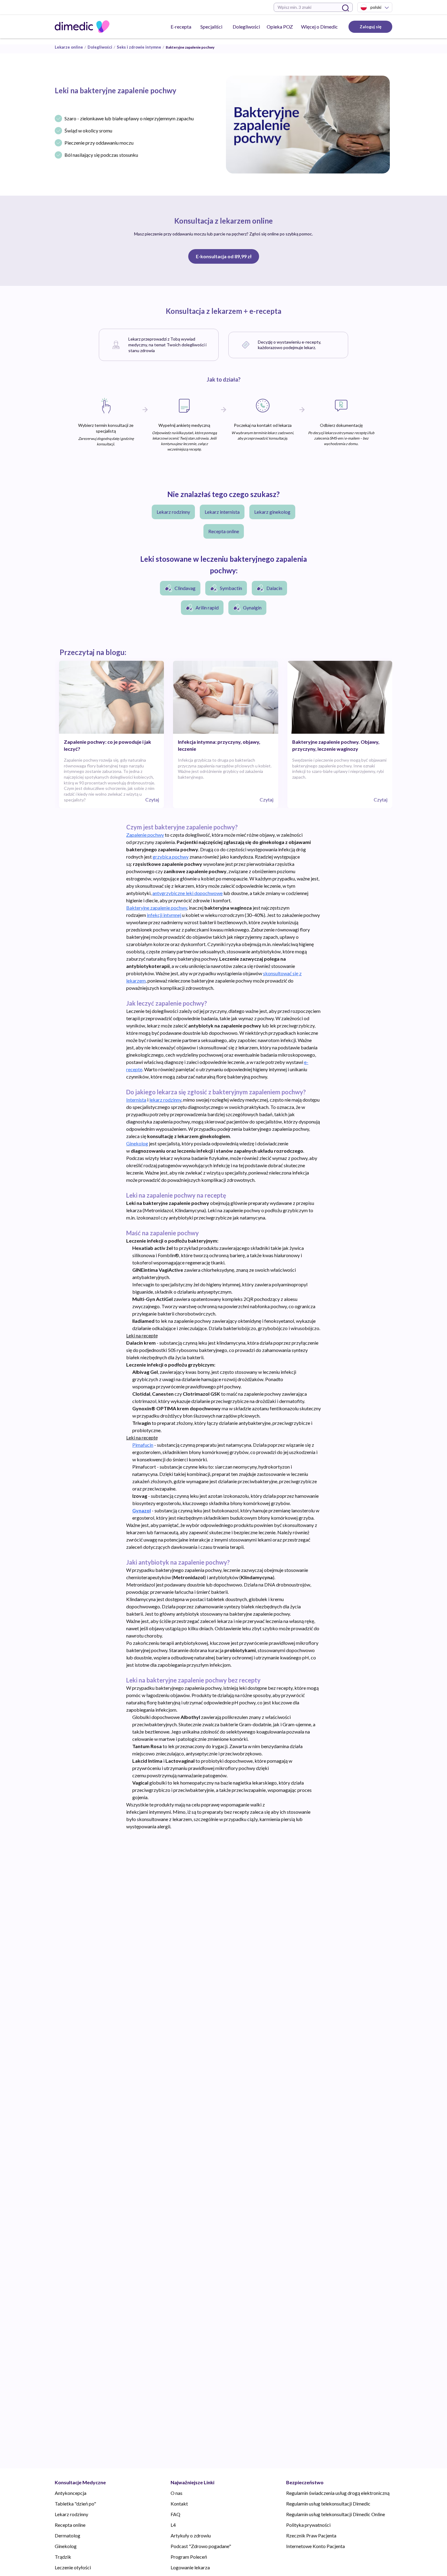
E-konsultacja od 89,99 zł (224, 256)
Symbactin (231, 588)
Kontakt (179, 2504)
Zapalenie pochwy (145, 835)
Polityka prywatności (308, 2525)
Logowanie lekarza (190, 2567)
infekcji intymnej (164, 915)
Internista (136, 1100)
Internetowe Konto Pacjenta (315, 2546)
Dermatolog (68, 2535)
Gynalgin (252, 607)
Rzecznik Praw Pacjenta (311, 2535)
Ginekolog (137, 1143)
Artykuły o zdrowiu (191, 2535)
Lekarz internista (222, 512)
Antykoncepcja (71, 2493)
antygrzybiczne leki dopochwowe (187, 893)
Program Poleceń (189, 2557)
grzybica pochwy (171, 857)
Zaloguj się (371, 27)
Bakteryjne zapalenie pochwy (157, 908)
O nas (177, 2493)
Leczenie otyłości (73, 2567)
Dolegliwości (246, 27)
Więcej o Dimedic (319, 27)
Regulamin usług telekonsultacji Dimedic (328, 2504)
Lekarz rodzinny (173, 512)
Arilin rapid (207, 607)
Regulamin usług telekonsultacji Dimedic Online (336, 2514)
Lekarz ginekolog (272, 512)
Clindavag (185, 588)
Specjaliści (211, 27)
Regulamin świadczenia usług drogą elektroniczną (338, 2493)
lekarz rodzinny (165, 1100)
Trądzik (63, 2557)
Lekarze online (69, 47)
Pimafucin (143, 1445)
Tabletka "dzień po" (75, 2504)
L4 (173, 2525)
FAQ (175, 2514)
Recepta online (224, 531)
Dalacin (274, 588)
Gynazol (142, 1510)
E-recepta (181, 27)
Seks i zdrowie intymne (139, 47)
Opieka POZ (280, 27)
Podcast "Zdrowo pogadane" (201, 2546)
